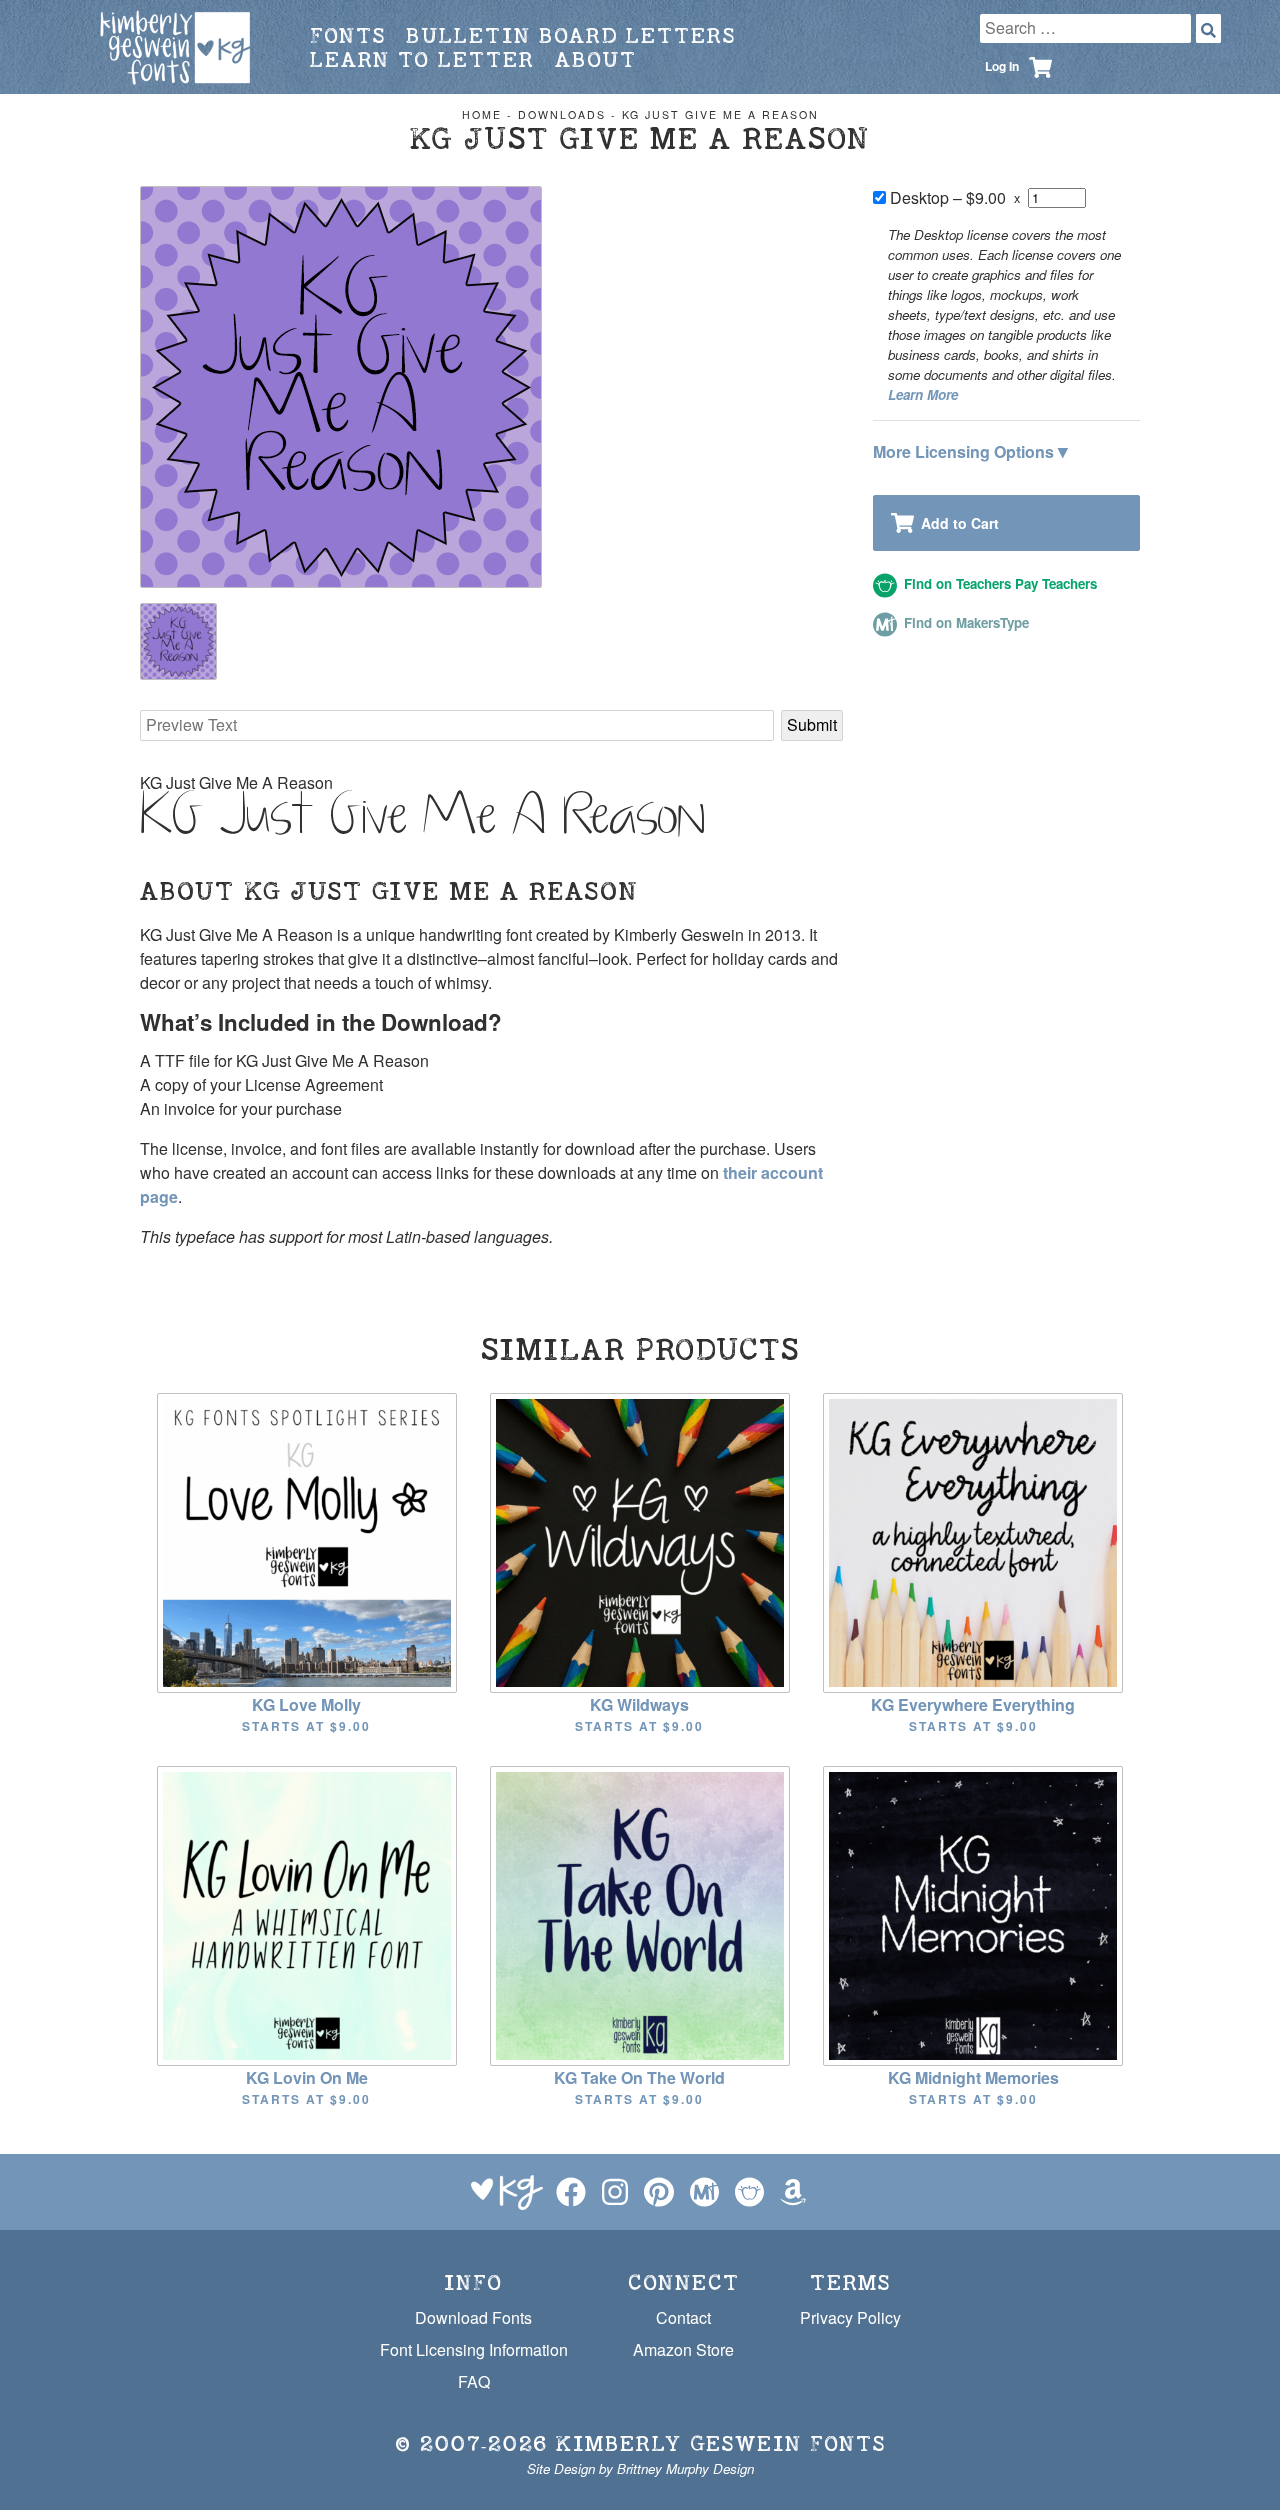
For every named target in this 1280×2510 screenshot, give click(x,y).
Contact (683, 2317)
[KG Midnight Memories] (973, 1913)
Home (482, 114)
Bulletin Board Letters (571, 35)
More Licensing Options (970, 450)
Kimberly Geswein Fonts (721, 2443)
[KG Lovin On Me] (307, 1913)
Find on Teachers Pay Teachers (998, 583)
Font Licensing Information (474, 2349)
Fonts (348, 35)
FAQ (474, 2381)
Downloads (562, 114)
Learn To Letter (422, 59)
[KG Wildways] (640, 1540)
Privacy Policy (850, 2317)
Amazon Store (683, 2349)
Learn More (923, 394)
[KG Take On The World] (640, 1913)
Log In (1002, 66)
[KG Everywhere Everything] (973, 1540)
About (596, 59)
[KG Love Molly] (307, 1540)
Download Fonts (473, 2317)
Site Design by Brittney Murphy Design (640, 2468)
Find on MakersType (964, 622)
